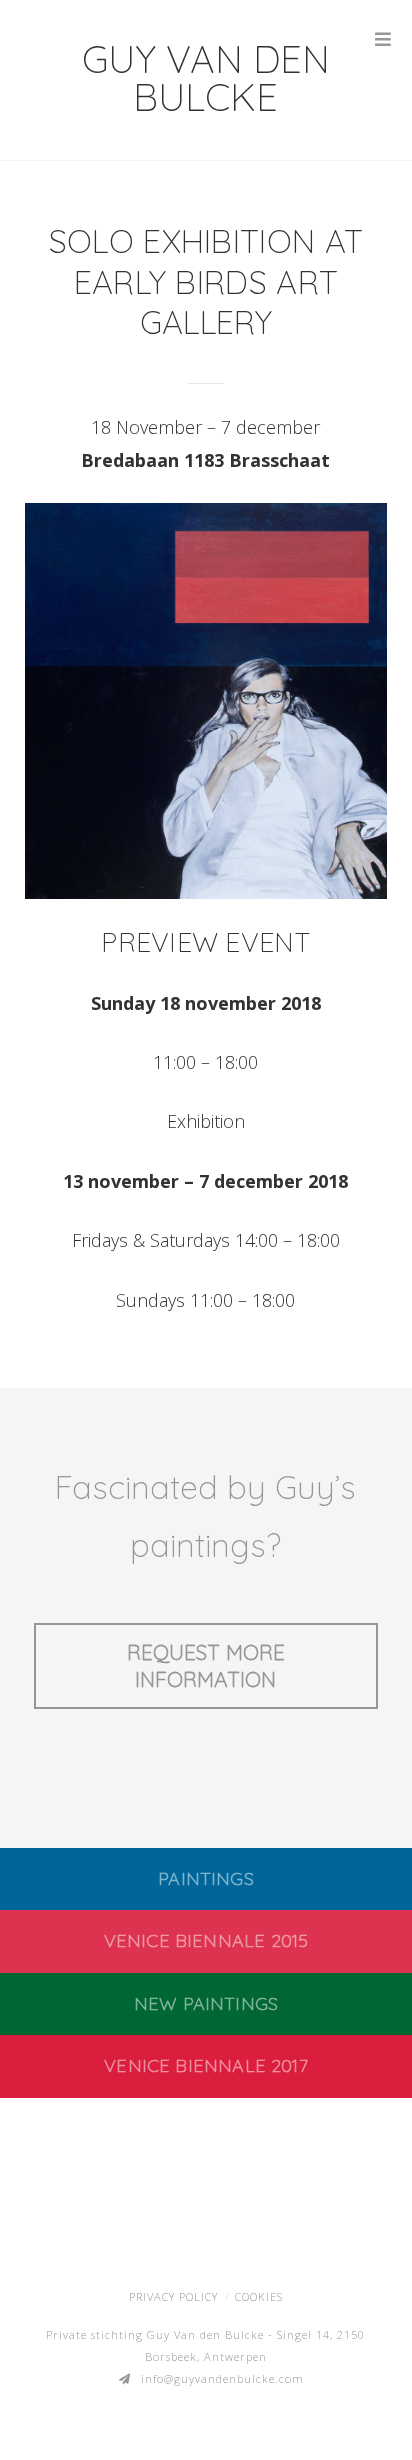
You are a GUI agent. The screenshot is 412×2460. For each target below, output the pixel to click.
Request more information (206, 1665)
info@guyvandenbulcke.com (222, 2378)
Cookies (259, 2296)
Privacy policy (173, 2296)
